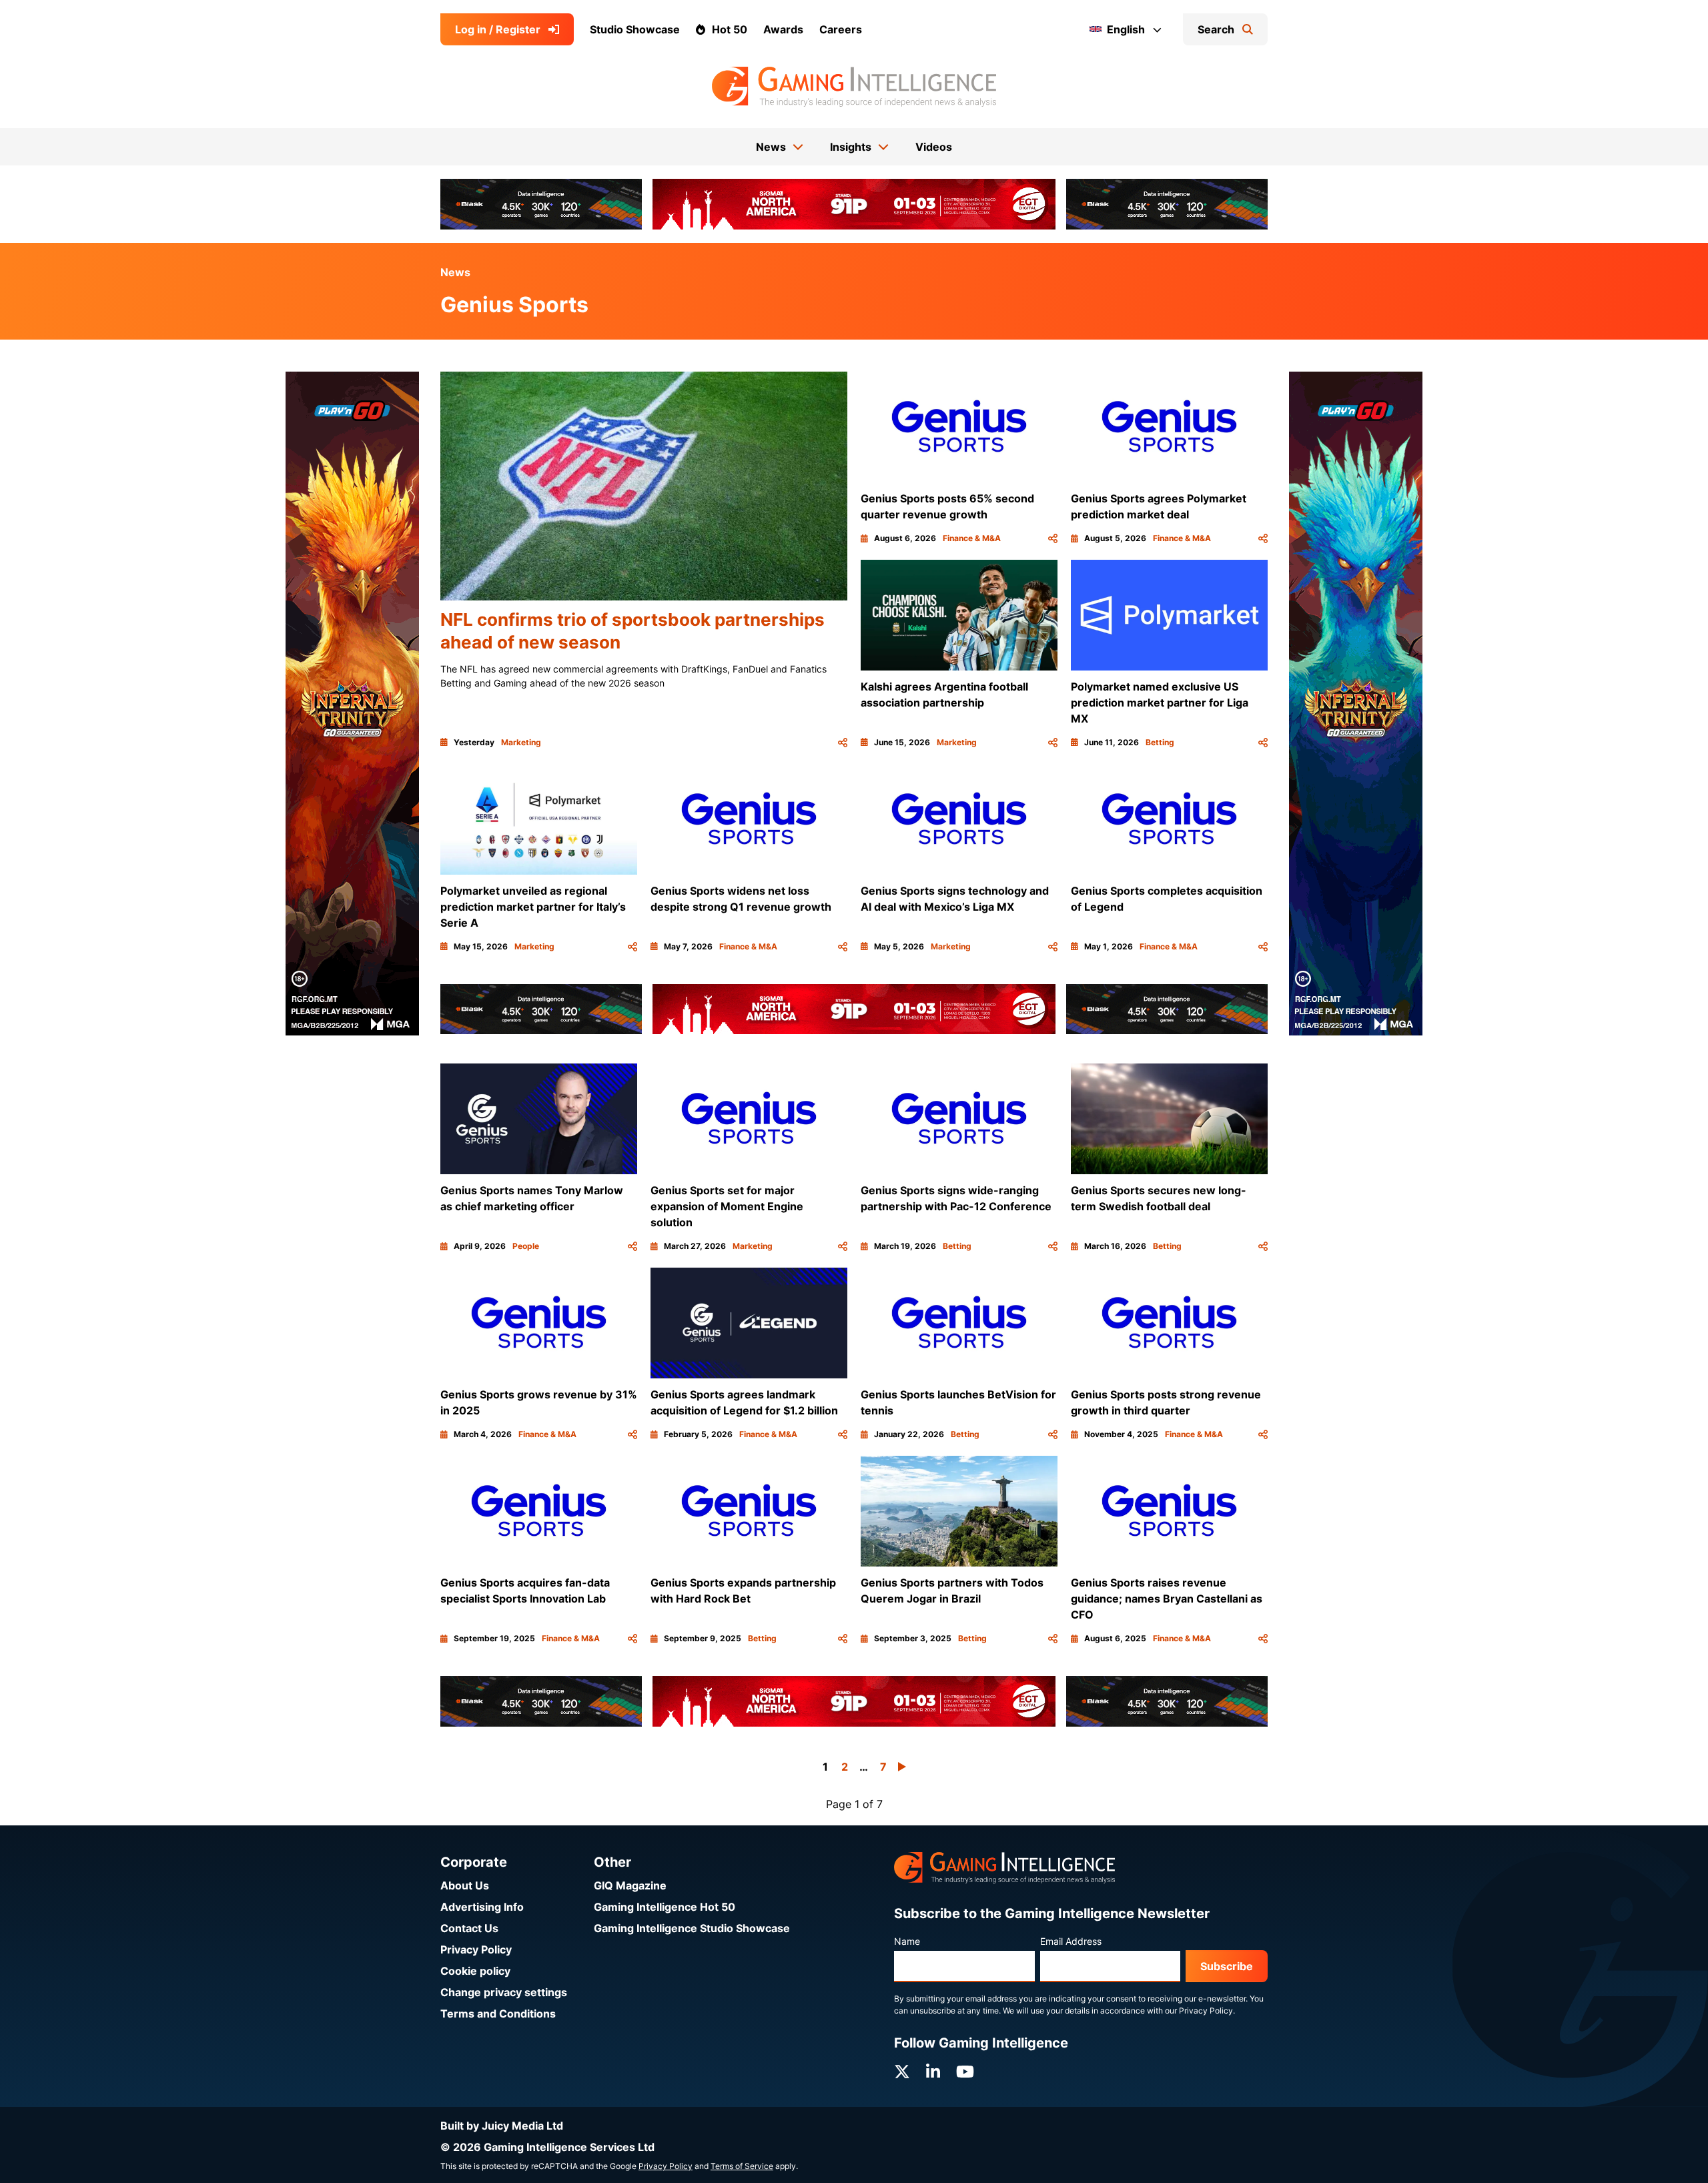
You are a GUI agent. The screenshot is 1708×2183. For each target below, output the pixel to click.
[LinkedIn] (933, 2072)
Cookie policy (475, 1971)
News (455, 272)
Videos (934, 147)
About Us (465, 1885)
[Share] (843, 743)
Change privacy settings (504, 1992)
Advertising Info (482, 1907)
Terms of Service (742, 2166)
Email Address (1071, 1941)
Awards (783, 29)
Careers (841, 29)
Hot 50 (730, 29)
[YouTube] (965, 2072)
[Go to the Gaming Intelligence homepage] (854, 87)
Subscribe (1227, 1966)
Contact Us (469, 1928)
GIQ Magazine (630, 1885)
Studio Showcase (635, 29)
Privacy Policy (476, 1949)
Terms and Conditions (498, 2014)
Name (907, 1941)
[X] (902, 2072)
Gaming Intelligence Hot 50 (665, 1907)
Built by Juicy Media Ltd (502, 2126)
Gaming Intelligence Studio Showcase (692, 1928)
